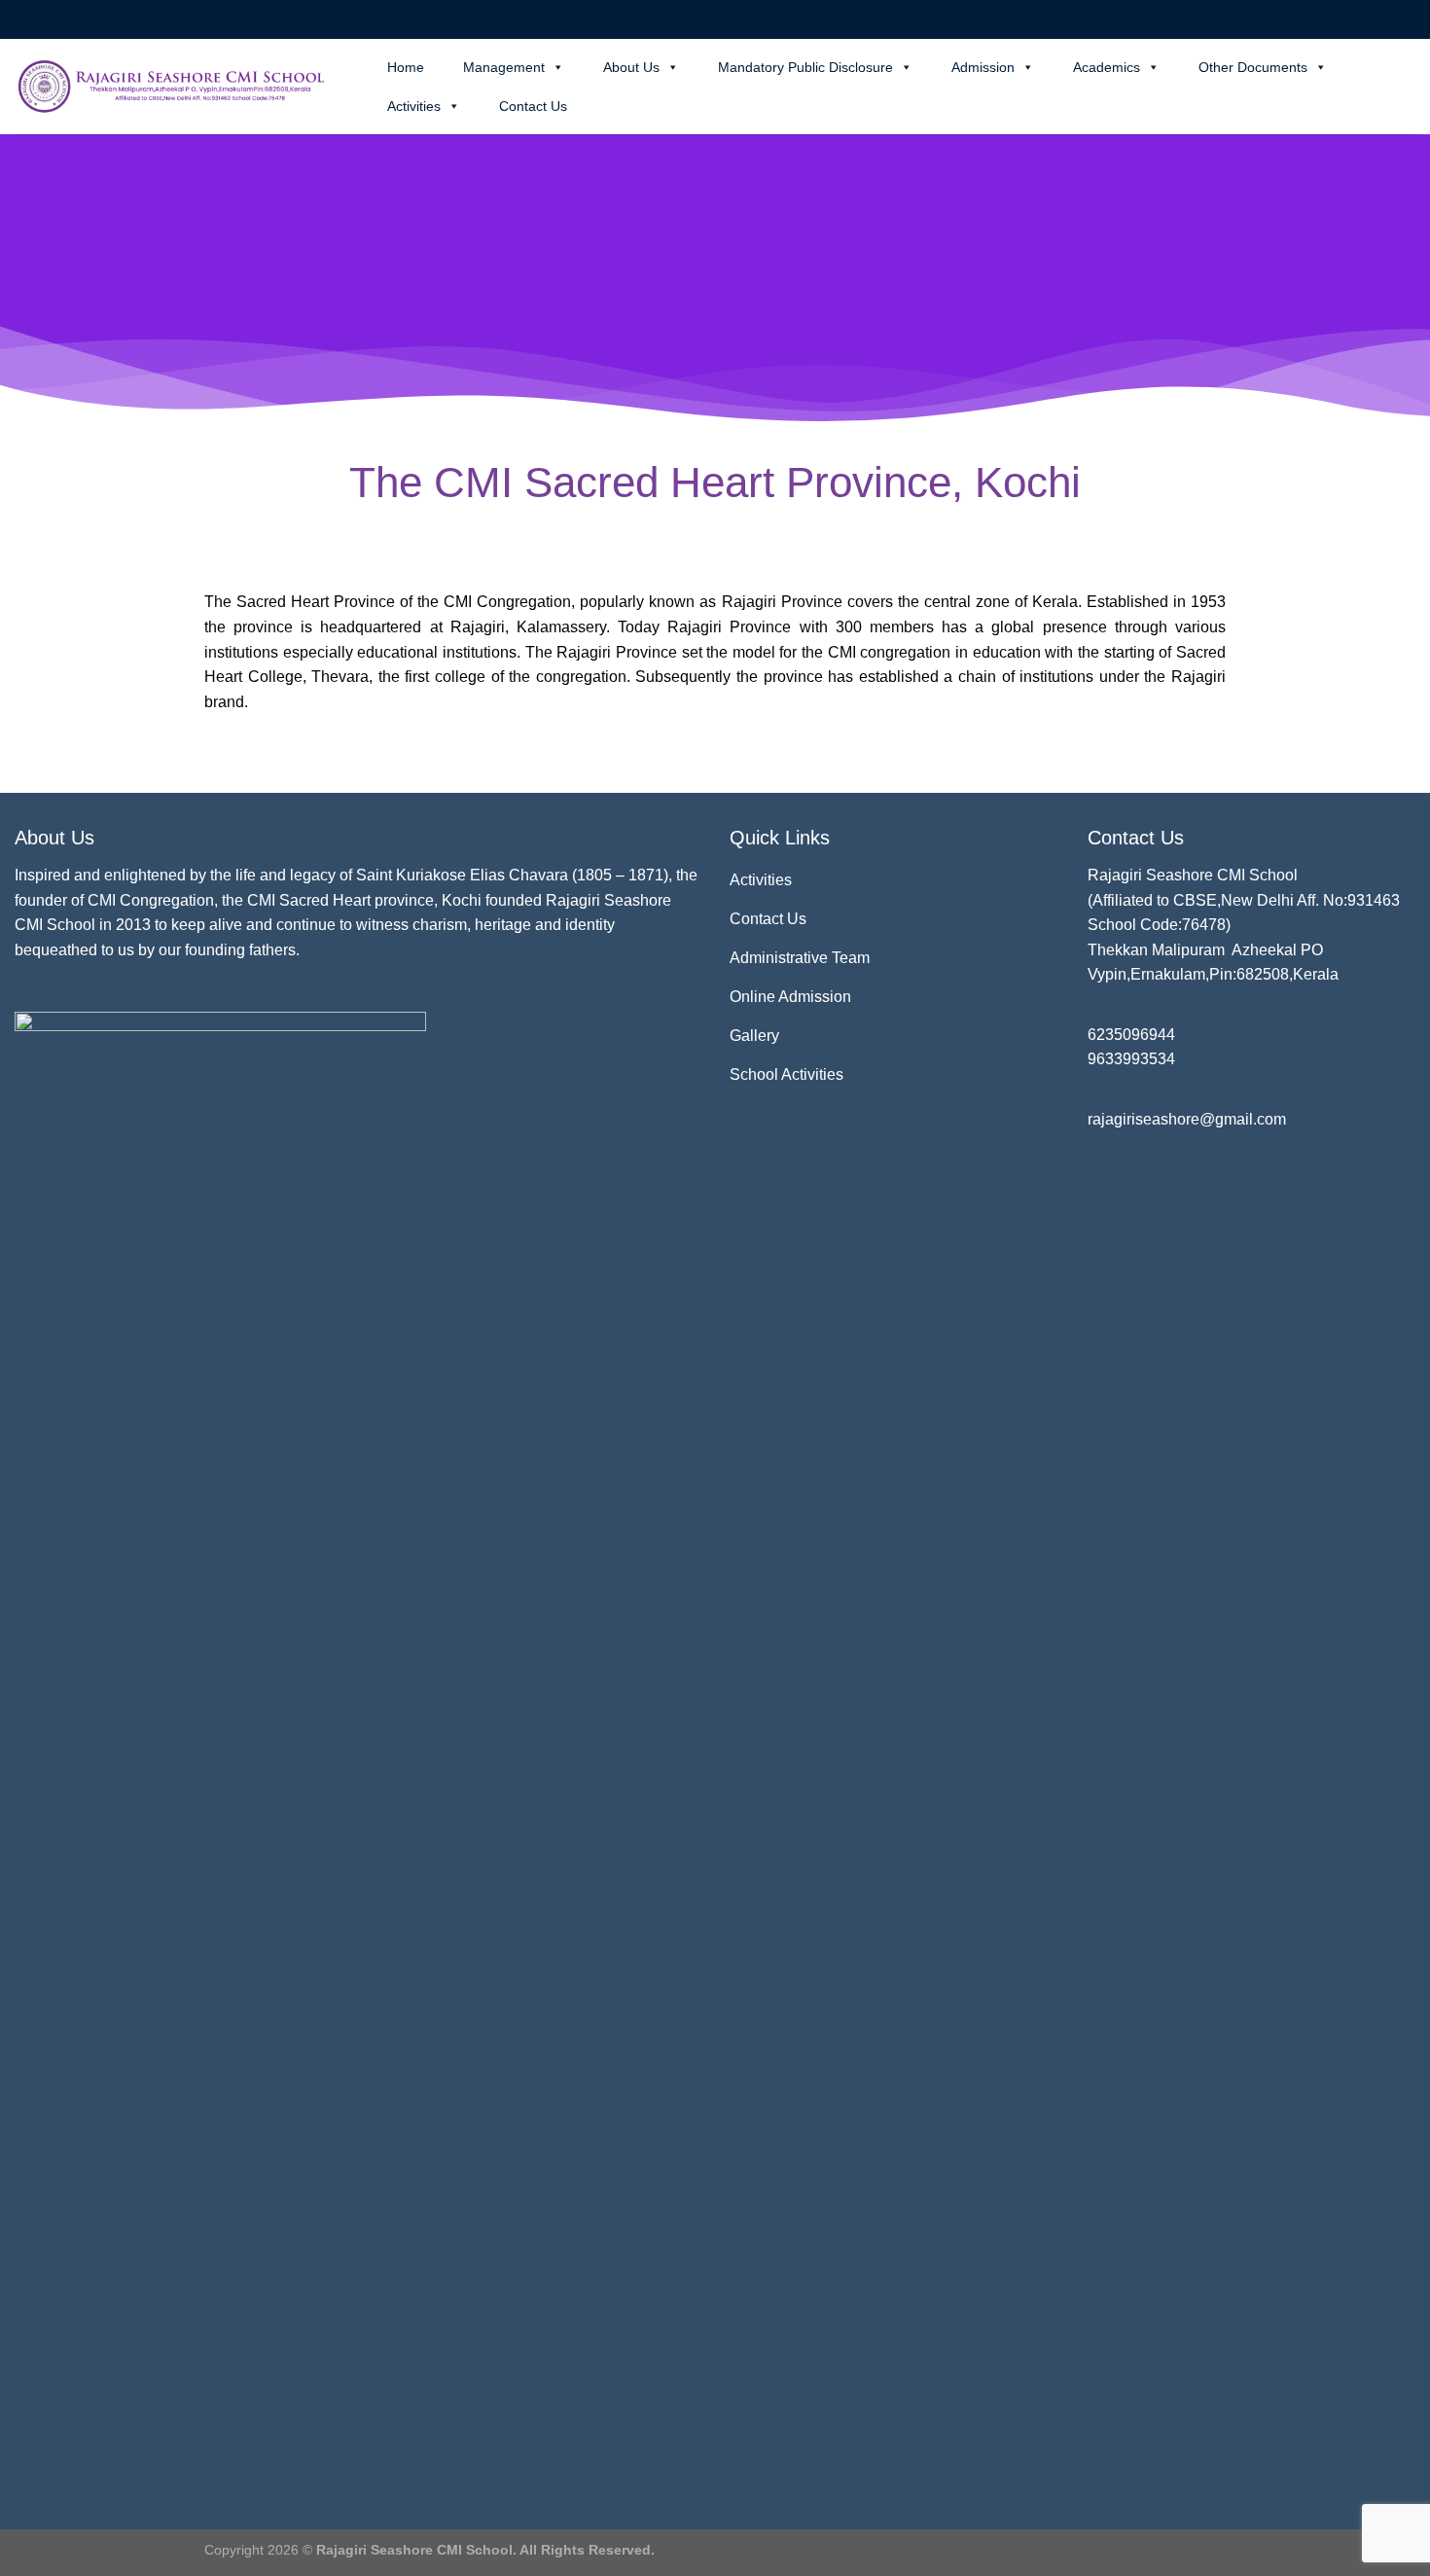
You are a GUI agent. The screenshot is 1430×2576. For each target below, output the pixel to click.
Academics (882, 19)
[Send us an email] (1406, 19)
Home (181, 19)
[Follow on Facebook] (1350, 19)
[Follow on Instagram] (1369, 19)
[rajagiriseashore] (177, 87)
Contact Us (1287, 19)
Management (279, 19)
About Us (407, 19)
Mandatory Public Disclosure (581, 19)
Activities (1168, 19)
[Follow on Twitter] (1387, 19)
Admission (758, 19)
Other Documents (1028, 19)
